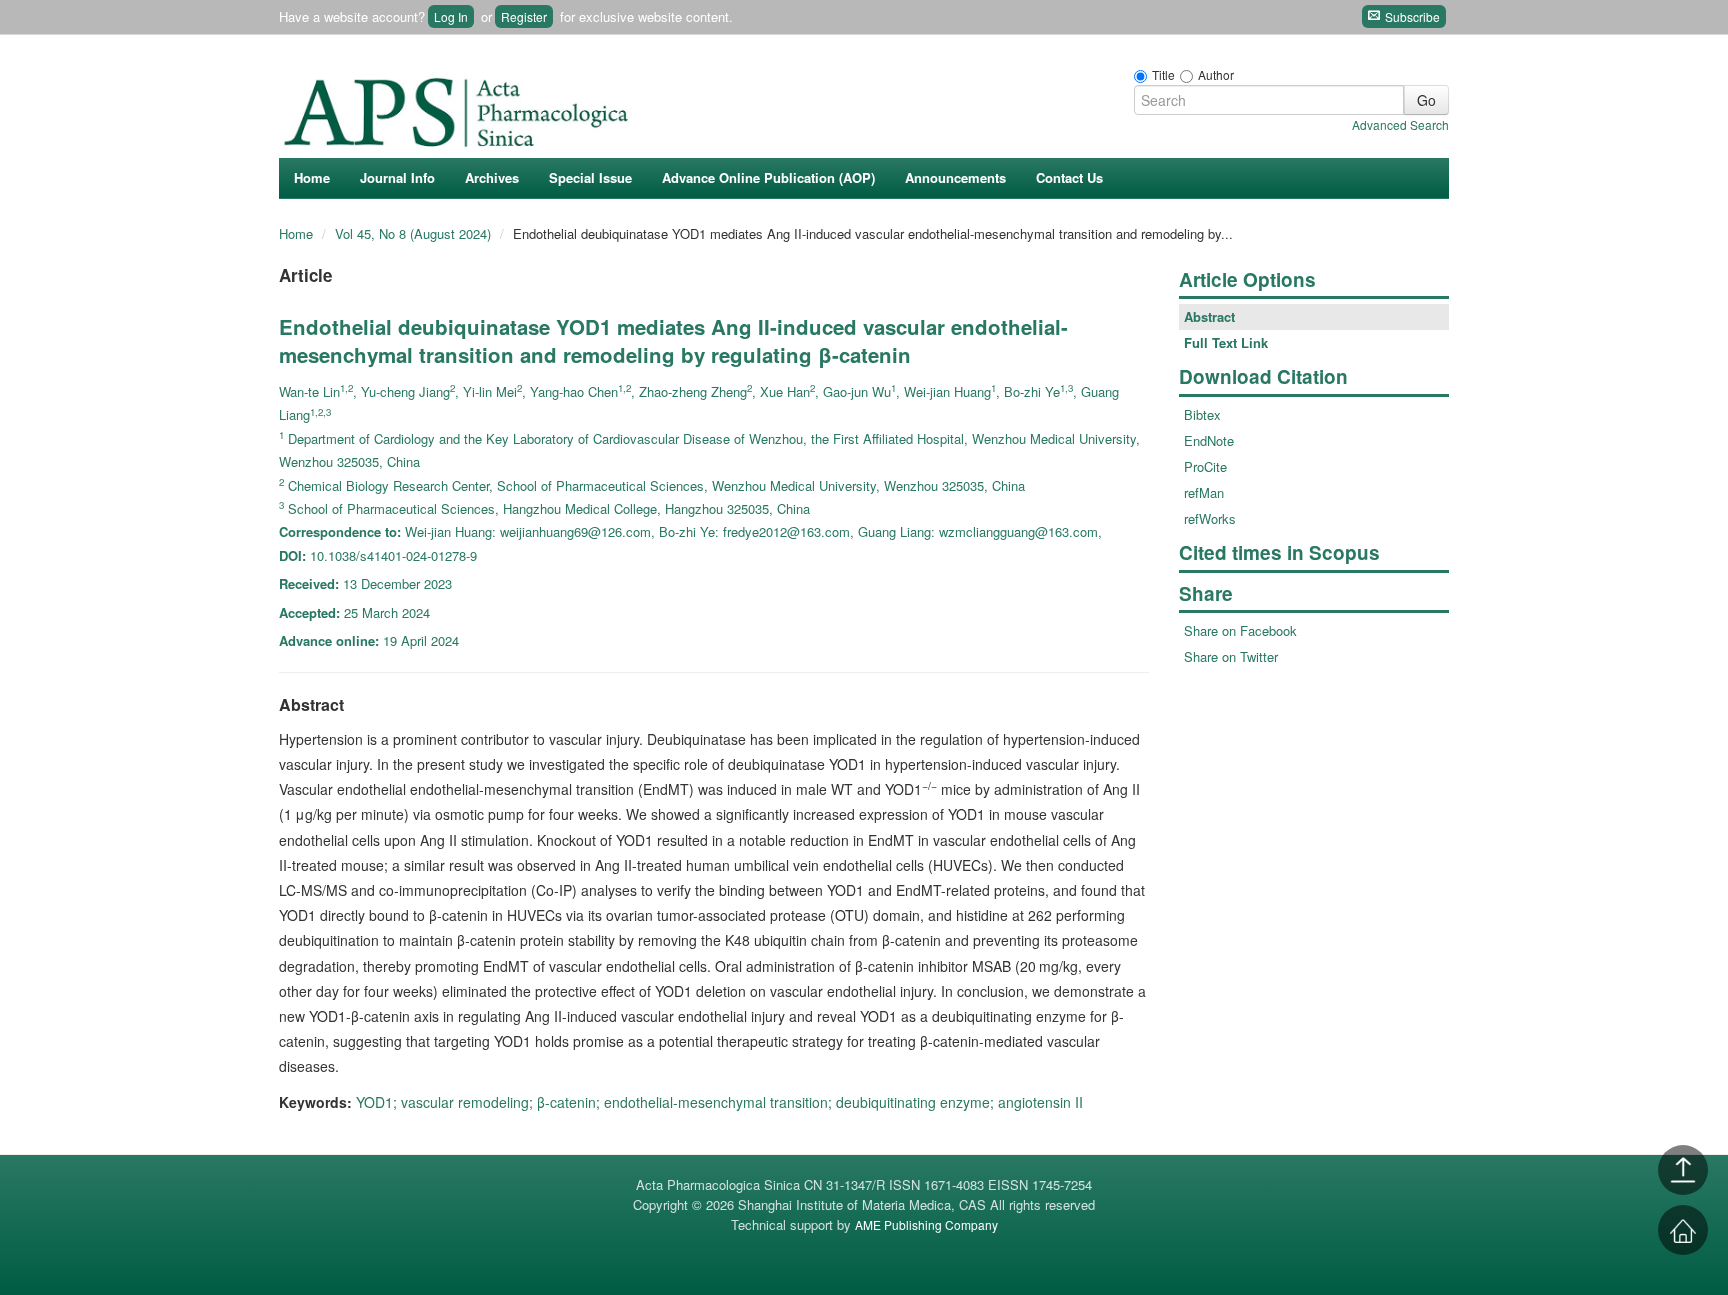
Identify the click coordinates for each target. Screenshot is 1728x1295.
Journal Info (397, 177)
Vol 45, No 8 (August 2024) (415, 233)
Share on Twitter (1231, 656)
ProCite (1205, 466)
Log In (451, 16)
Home (312, 177)
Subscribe (1411, 16)
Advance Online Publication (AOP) (768, 177)
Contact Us (1069, 177)
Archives (492, 177)
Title (1163, 74)
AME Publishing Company (926, 1224)
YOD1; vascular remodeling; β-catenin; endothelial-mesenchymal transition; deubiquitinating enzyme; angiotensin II (719, 1102)
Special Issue (590, 177)
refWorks (1210, 518)
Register (524, 16)
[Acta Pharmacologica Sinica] (459, 107)
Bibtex (1202, 414)
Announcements (955, 177)
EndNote (1209, 440)
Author (1216, 74)
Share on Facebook (1240, 630)
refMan (1204, 492)
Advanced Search (1400, 124)
